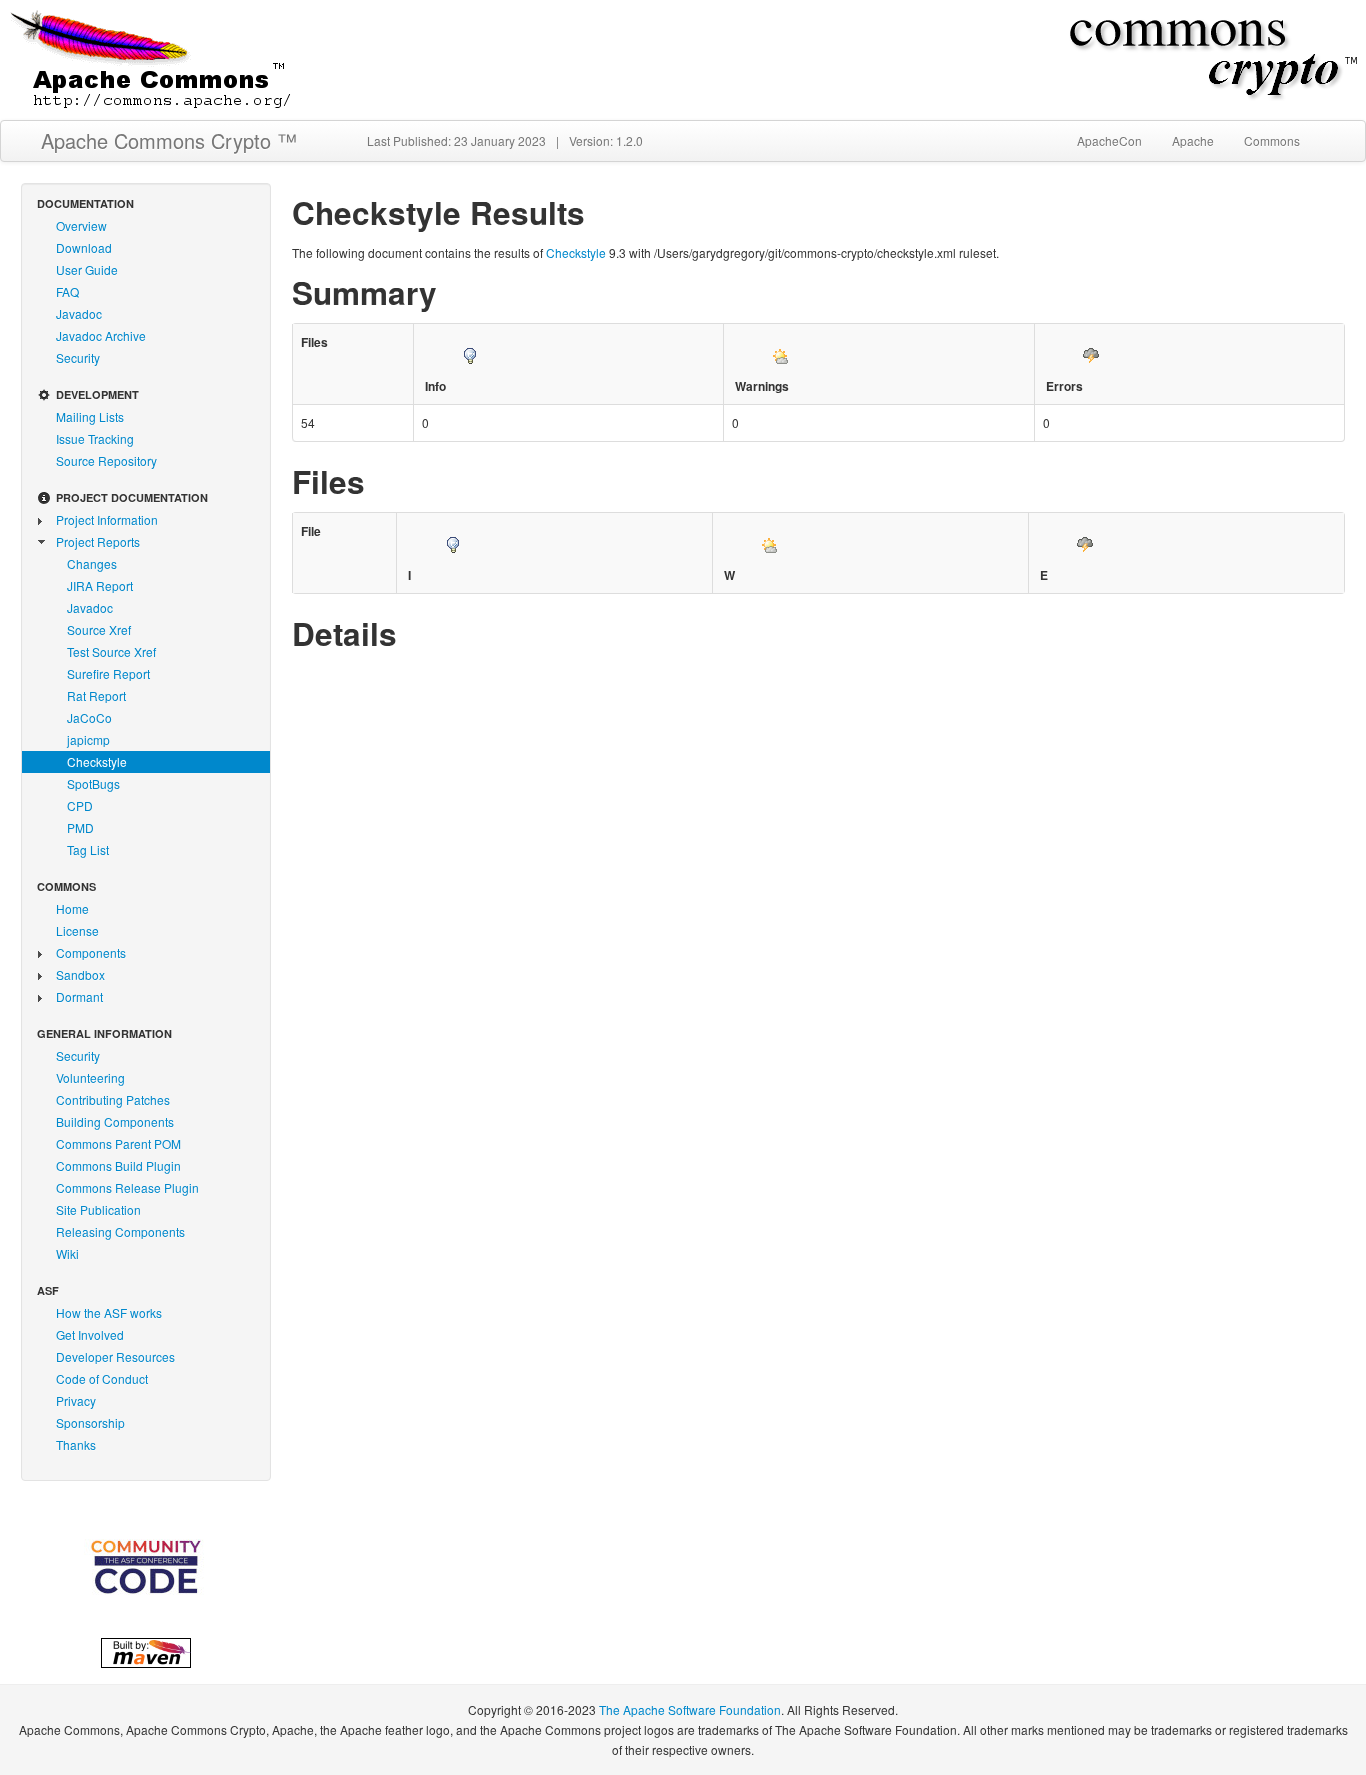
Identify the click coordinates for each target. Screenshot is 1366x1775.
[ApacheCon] (146, 1566)
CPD (80, 805)
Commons (1272, 140)
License (77, 930)
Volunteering (90, 1077)
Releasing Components (120, 1231)
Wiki (67, 1253)
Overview (81, 225)
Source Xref (99, 629)
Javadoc (79, 313)
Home (72, 908)
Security (78, 357)
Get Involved (90, 1334)
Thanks (76, 1444)
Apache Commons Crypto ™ (169, 140)
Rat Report (96, 695)
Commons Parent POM (118, 1143)
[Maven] (146, 1650)
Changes (92, 563)
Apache (1193, 140)
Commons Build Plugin (118, 1165)
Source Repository (106, 460)
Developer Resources (115, 1356)
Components (91, 952)
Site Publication (98, 1209)
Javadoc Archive (101, 335)
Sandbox (80, 974)
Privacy (76, 1400)
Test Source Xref (111, 651)
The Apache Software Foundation (690, 1709)
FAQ (67, 291)
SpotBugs (93, 783)
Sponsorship (90, 1422)
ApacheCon (1109, 140)
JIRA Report (100, 585)
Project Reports (98, 541)
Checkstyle (97, 761)
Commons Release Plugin (127, 1187)
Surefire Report (108, 673)
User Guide (87, 269)
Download (84, 247)
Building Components (115, 1121)
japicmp (88, 739)
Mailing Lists (90, 416)
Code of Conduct (102, 1378)
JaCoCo (89, 717)
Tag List (88, 849)
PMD (80, 827)
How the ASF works (109, 1312)
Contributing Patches (113, 1099)
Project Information (107, 519)
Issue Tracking (95, 438)
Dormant (79, 996)
